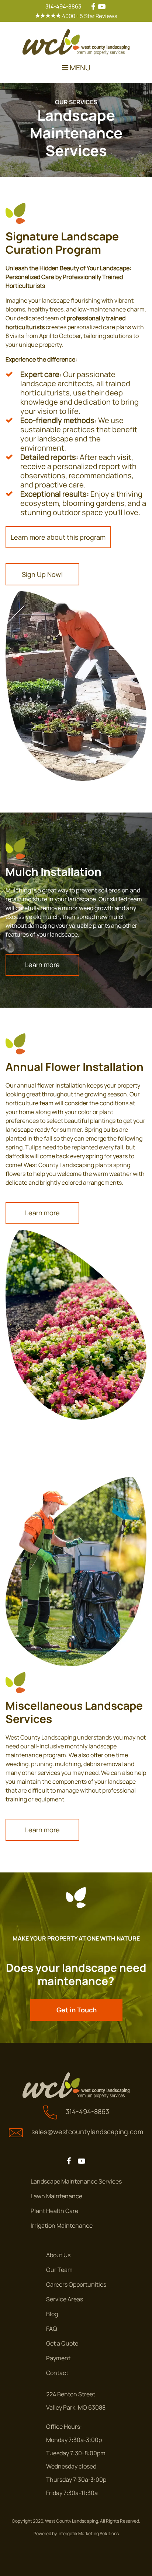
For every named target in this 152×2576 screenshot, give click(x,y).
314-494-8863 (63, 6)
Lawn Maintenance (56, 2196)
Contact (57, 2373)
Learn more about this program (58, 537)
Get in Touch (77, 2010)
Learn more (42, 965)
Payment (58, 2358)
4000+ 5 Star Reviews (89, 16)
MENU (79, 68)
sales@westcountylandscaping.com (87, 2132)
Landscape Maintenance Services (76, 2181)
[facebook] (93, 6)
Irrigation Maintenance (62, 2226)
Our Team (59, 2270)
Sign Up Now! (42, 574)
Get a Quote (62, 2343)
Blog (52, 2314)
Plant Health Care (54, 2211)
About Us (58, 2255)
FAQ (52, 2329)
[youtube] (102, 6)
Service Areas (65, 2299)
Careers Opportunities (76, 2284)
